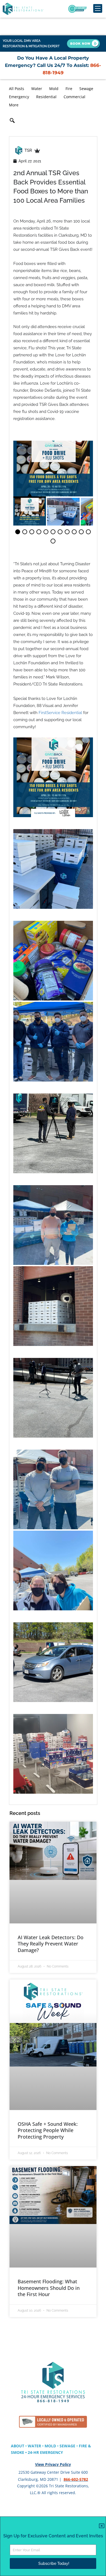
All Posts (17, 89)
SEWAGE (67, 2446)
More (14, 105)
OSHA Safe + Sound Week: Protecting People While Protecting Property (48, 2130)
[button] (12, 121)
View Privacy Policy (53, 2464)
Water (37, 89)
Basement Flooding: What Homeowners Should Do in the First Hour (49, 2288)
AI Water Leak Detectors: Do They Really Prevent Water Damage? (51, 1944)
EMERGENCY (52, 2452)
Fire (69, 89)
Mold (54, 89)
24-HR (34, 2452)
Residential (46, 97)
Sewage (86, 89)
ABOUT (18, 2446)
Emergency (19, 97)
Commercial (74, 97)
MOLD (50, 2446)
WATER (34, 2446)
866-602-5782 (76, 2479)
